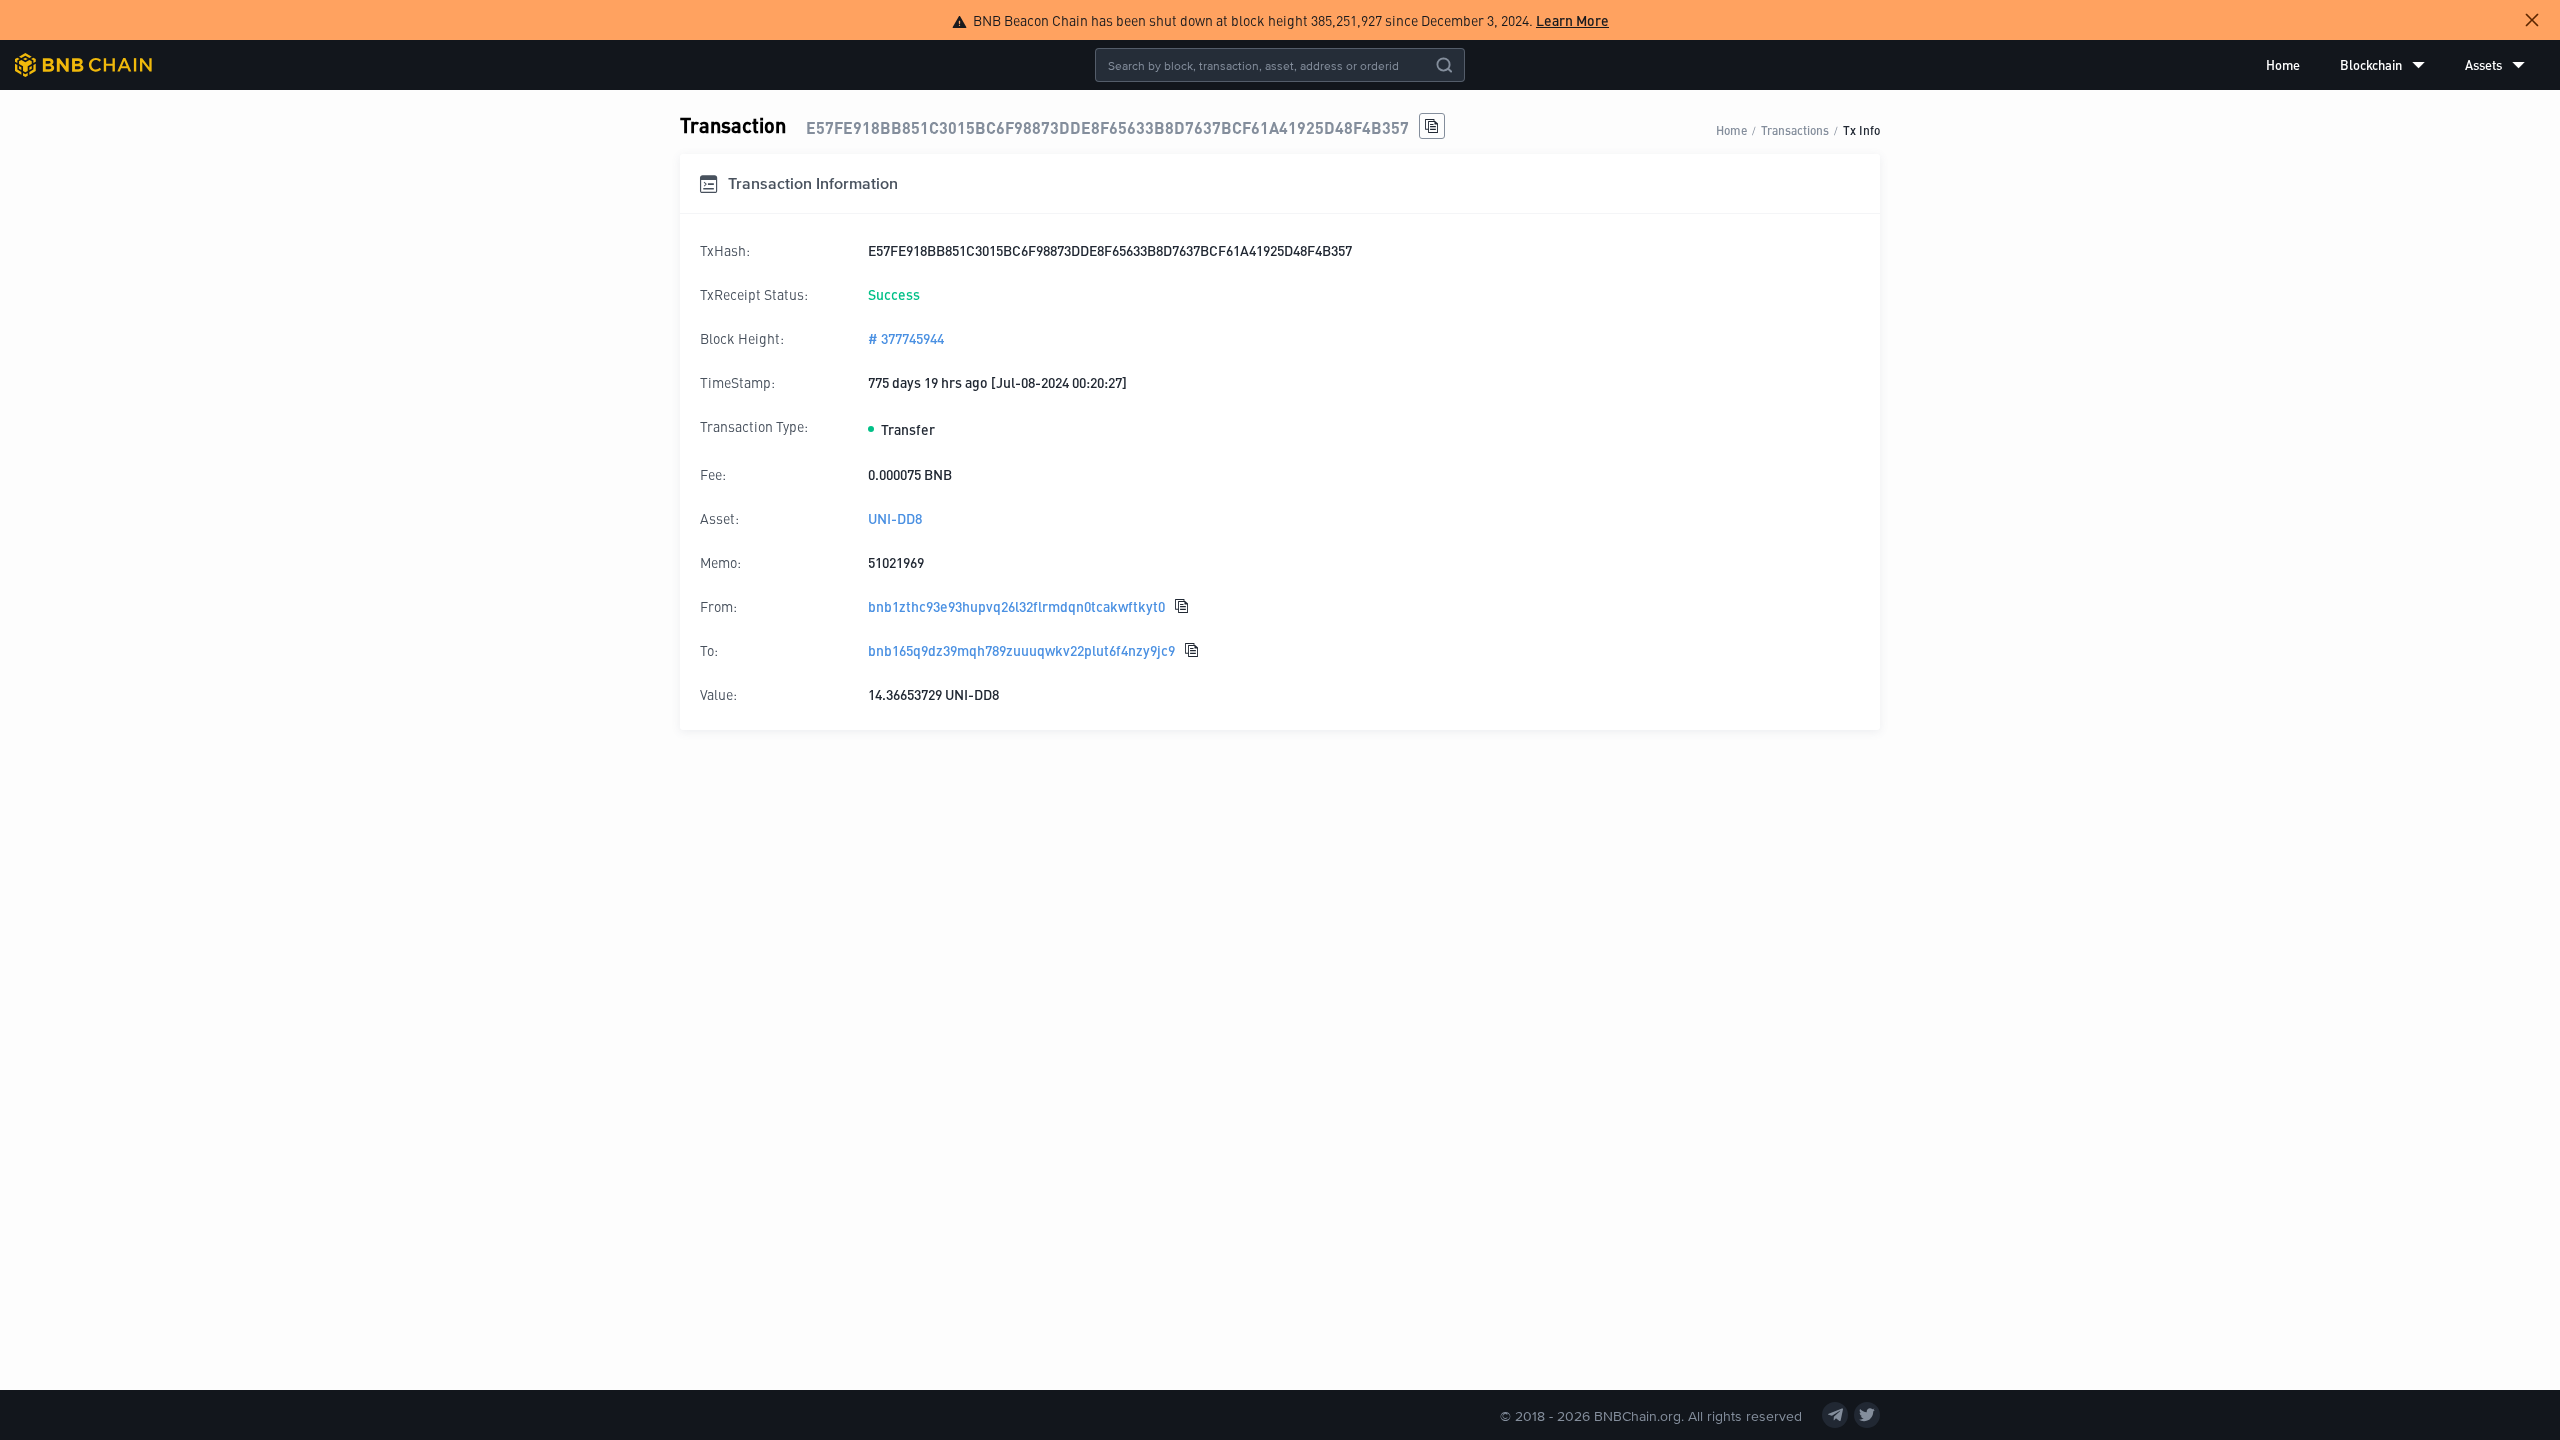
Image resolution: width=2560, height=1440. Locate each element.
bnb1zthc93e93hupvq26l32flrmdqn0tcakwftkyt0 (1016, 606)
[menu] (2395, 65)
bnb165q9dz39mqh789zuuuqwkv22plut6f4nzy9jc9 (1021, 650)
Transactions (1795, 129)
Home (2283, 64)
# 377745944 (906, 338)
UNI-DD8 (895, 518)
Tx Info (1861, 129)
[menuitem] (2283, 65)
